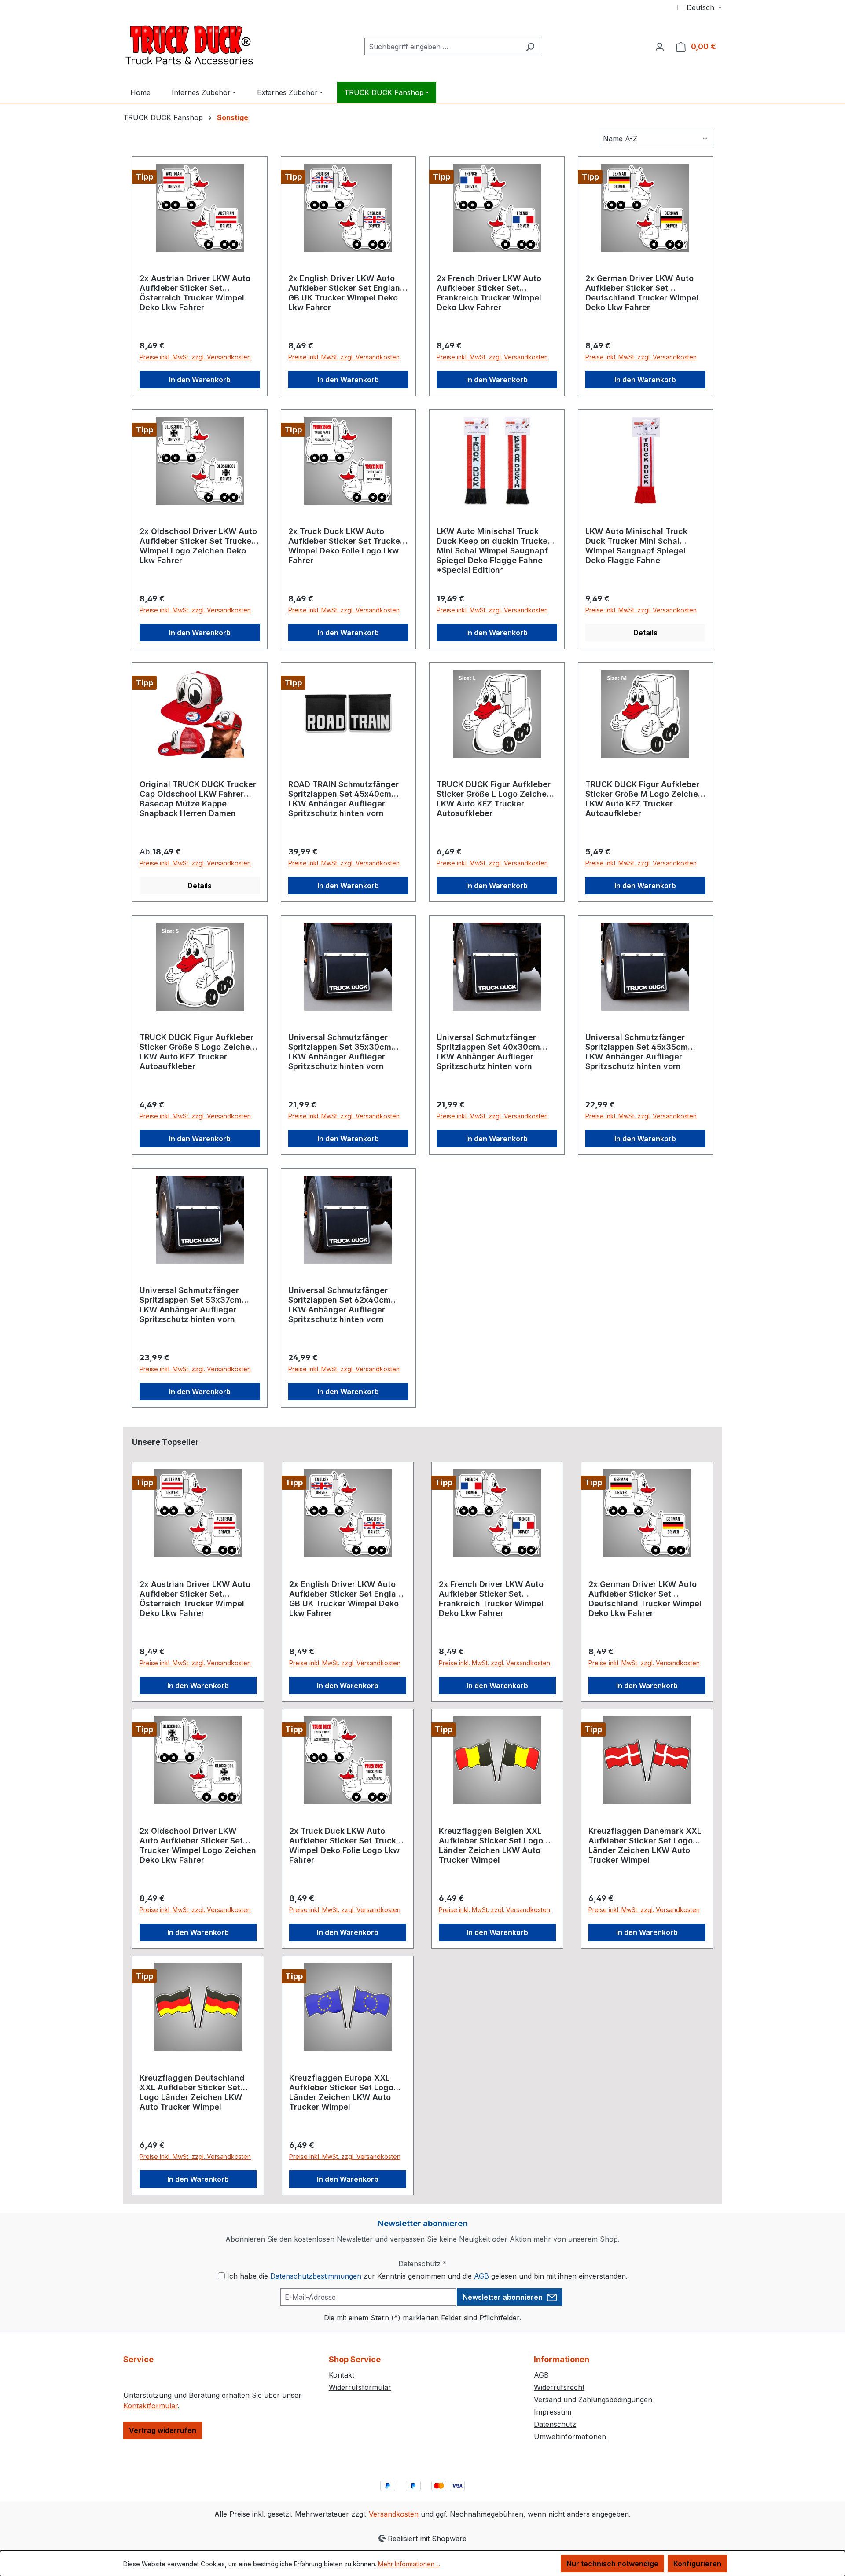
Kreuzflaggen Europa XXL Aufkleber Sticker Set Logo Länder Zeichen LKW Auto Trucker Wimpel (341, 2092)
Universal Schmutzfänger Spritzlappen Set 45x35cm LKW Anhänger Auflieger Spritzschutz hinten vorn (637, 1052)
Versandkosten (394, 2514)
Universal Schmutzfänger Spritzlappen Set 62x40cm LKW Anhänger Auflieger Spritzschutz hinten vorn (340, 1305)
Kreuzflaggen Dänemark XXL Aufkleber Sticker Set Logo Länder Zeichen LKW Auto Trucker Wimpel (645, 1845)
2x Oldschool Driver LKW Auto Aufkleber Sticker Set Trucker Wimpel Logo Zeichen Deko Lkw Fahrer (198, 546)
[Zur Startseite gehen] (189, 45)
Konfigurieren (697, 2564)
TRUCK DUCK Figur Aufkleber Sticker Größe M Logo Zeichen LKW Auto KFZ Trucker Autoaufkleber (644, 799)
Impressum (553, 2412)
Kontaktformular (151, 2406)
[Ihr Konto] (660, 47)
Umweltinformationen (570, 2437)
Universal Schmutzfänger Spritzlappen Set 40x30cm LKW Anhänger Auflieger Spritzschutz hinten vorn (488, 1052)
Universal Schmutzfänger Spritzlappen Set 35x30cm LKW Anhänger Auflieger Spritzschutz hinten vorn (340, 1052)
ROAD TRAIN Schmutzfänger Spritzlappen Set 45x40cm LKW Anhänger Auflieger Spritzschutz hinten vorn (344, 799)
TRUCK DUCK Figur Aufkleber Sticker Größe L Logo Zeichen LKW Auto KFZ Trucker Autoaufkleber (494, 799)
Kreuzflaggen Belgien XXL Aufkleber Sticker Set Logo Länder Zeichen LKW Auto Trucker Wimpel (491, 1845)
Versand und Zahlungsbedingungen (593, 2400)
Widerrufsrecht (559, 2387)
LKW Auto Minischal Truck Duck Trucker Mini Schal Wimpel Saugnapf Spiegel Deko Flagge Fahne (636, 546)
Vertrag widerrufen (163, 2430)
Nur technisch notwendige (612, 2564)
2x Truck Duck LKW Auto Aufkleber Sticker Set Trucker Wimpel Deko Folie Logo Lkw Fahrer (346, 546)
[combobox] (442, 47)
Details (645, 633)
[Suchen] (530, 47)
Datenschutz (555, 2424)
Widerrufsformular (360, 2387)
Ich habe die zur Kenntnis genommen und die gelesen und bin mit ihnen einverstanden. (427, 2276)
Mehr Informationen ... (409, 2564)
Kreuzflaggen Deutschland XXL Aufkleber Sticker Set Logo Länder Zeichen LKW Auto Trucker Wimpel (192, 2092)
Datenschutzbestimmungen (316, 2276)
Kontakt (342, 2375)
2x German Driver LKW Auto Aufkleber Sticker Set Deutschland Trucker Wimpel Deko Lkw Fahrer (642, 293)
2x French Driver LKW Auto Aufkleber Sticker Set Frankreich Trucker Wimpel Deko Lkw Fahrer (489, 293)
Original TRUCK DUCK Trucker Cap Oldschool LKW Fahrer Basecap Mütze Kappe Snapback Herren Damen (198, 799)
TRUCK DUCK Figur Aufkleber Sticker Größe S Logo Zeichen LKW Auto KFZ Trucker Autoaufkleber (197, 1052)
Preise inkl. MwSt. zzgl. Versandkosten (195, 357)
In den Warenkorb (200, 380)
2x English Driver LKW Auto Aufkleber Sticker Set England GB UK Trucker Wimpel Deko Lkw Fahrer (347, 293)
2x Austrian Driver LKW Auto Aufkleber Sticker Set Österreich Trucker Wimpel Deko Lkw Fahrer (195, 293)
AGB (481, 2276)
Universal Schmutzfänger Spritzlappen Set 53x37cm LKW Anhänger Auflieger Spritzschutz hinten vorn (191, 1305)
